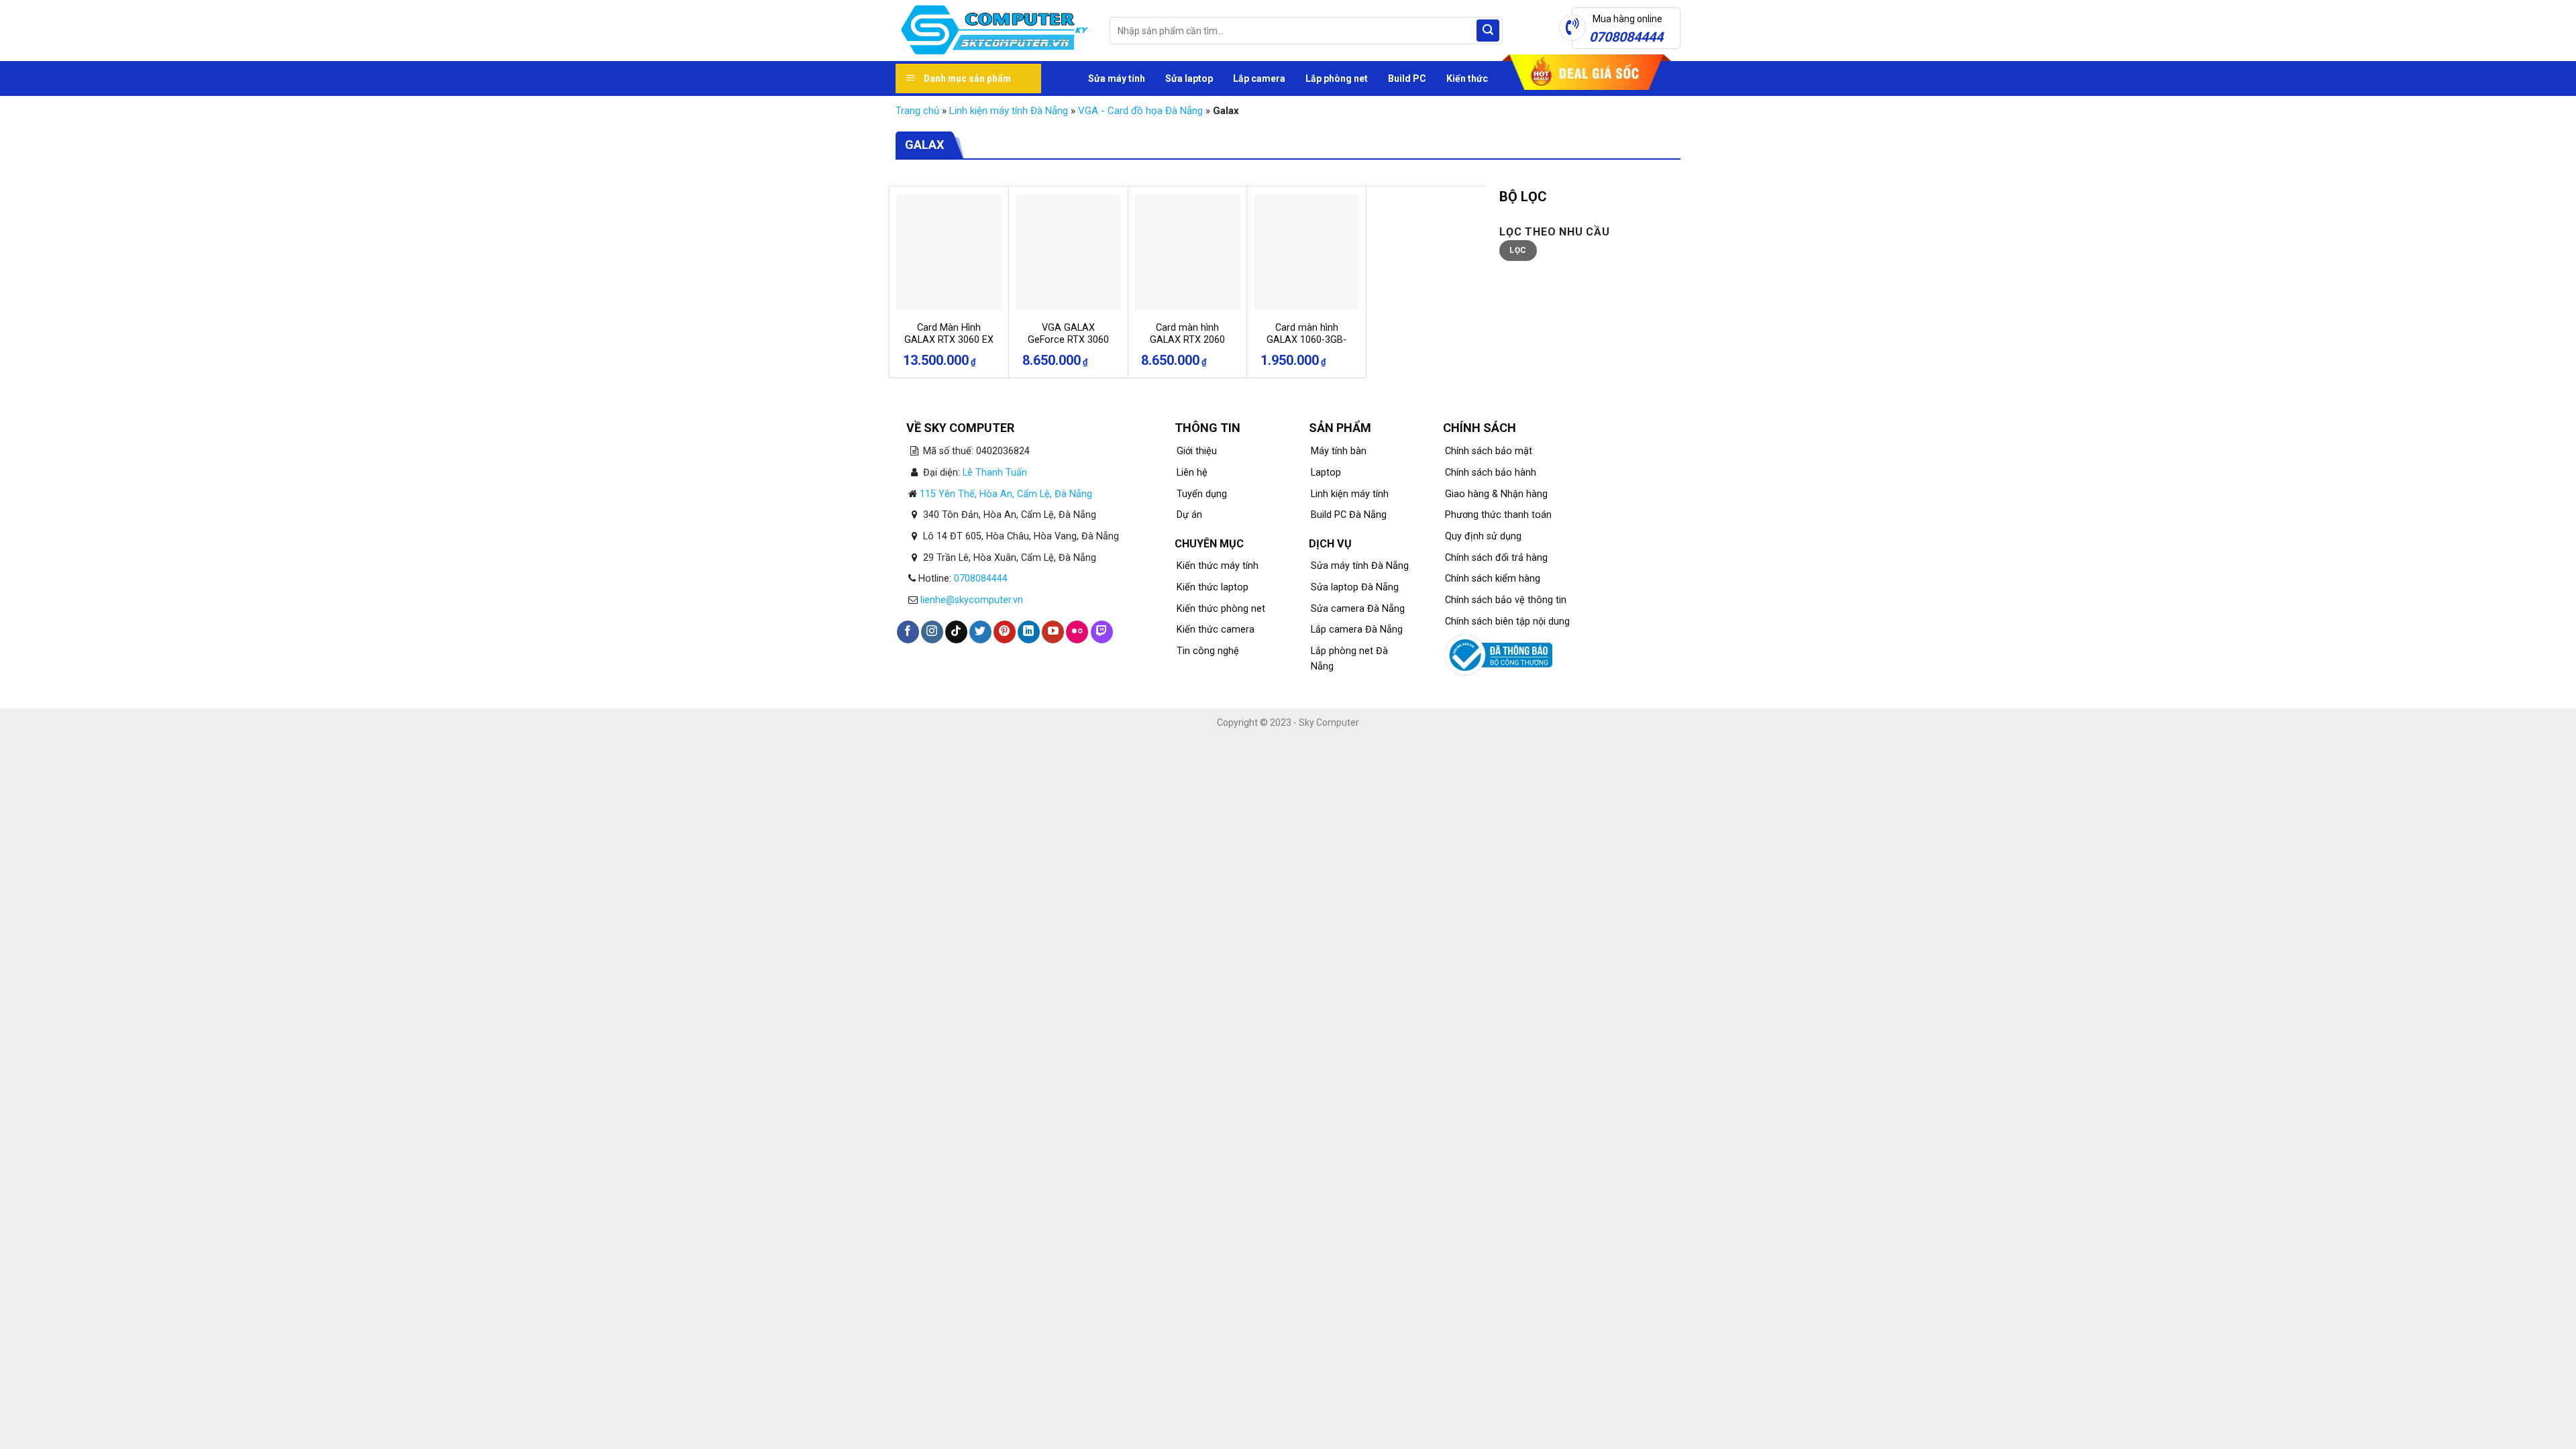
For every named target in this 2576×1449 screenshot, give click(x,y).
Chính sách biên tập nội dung (1507, 622)
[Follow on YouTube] (1053, 632)
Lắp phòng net (1337, 78)
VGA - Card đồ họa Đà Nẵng (1140, 111)
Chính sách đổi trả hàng (1496, 558)
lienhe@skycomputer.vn (972, 600)
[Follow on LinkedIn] (1029, 632)
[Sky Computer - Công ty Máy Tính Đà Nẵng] (992, 31)
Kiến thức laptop (1213, 587)
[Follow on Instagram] (932, 632)
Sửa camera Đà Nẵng (1358, 609)
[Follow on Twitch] (1102, 632)
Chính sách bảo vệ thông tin (1506, 600)
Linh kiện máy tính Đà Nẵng (1009, 111)
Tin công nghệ (1208, 651)
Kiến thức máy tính (1218, 566)
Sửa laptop (1189, 78)
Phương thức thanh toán (1498, 515)
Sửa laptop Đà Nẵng (1355, 587)
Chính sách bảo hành (1491, 473)
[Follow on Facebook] (908, 632)
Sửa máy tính (1117, 78)
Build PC (1407, 78)
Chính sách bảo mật (1489, 451)
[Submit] (1488, 31)
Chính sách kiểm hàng (1493, 579)
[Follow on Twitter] (980, 632)
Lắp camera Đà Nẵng (1357, 630)
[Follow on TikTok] (956, 632)
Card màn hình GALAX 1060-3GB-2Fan (1306, 340)
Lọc (1518, 250)
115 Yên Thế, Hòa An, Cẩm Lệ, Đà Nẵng (1006, 494)
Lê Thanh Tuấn (995, 473)
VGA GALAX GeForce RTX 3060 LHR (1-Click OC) (1068, 340)
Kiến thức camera (1216, 630)
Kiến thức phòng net (1221, 609)
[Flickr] (1077, 632)
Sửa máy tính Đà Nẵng (1360, 566)
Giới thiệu (1197, 451)
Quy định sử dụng (1483, 536)
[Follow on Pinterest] (1005, 632)
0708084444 (981, 579)
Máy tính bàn (1339, 451)
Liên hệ (1192, 473)
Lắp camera (1259, 78)
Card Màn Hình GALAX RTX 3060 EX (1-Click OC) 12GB (949, 340)
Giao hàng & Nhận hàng (1496, 494)
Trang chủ (917, 111)
